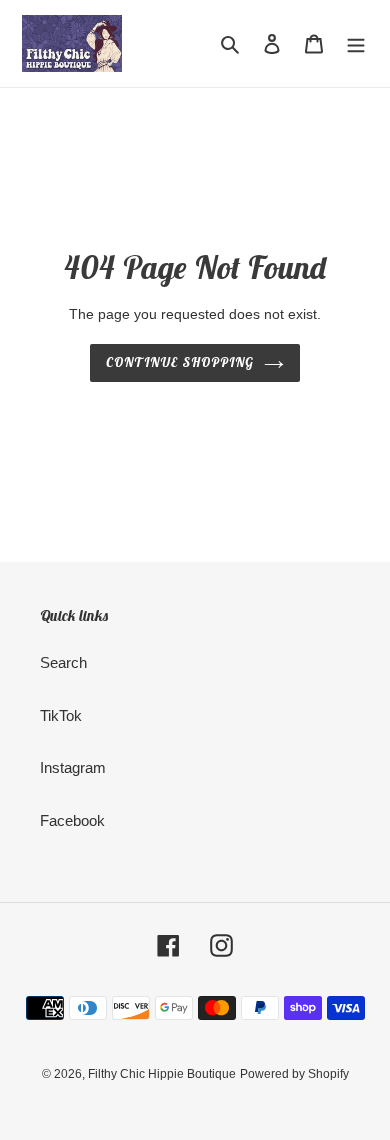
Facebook (72, 820)
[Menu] (356, 43)
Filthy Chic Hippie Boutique (162, 1074)
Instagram (73, 767)
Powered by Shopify (294, 1074)
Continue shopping (180, 362)
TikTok (61, 715)
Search (63, 662)
